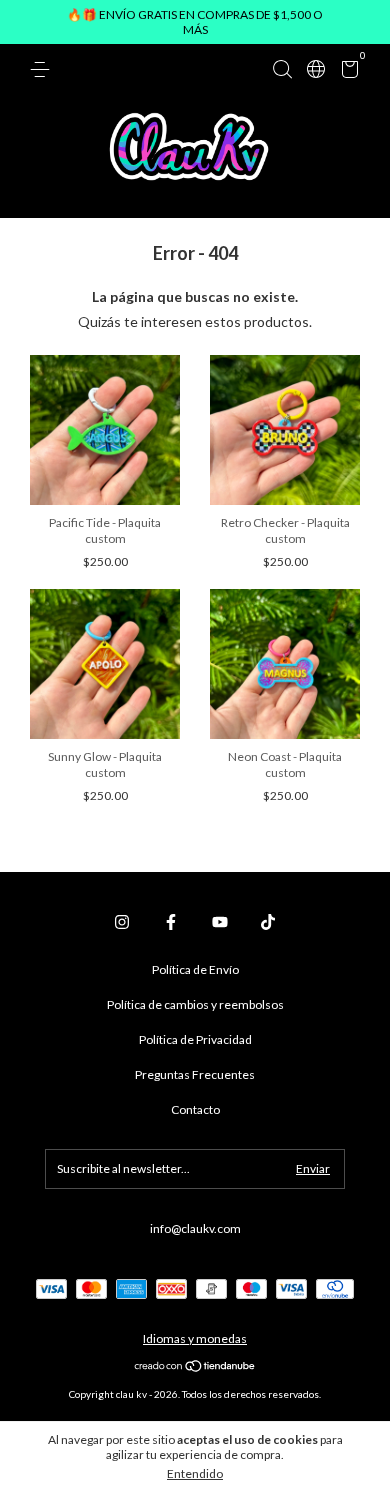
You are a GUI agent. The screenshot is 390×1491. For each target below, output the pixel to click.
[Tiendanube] (195, 1367)
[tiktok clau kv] (268, 922)
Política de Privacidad (195, 1039)
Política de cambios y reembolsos (195, 1004)
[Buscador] (282, 69)
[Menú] (43, 69)
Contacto (195, 1109)
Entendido (195, 1473)
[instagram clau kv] (122, 922)
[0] (346, 72)
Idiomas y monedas (195, 1338)
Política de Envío (195, 969)
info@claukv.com (195, 1228)
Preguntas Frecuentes (195, 1074)
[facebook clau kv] (171, 922)
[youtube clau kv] (220, 922)
